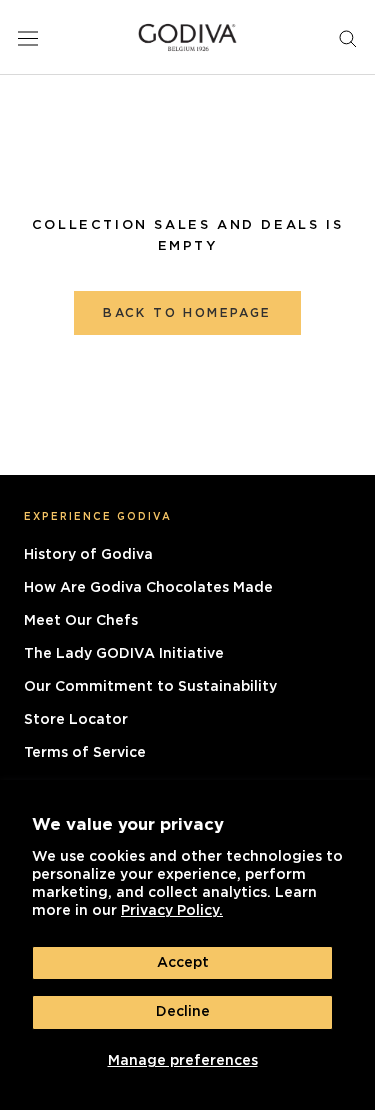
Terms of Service (85, 753)
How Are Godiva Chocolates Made (148, 588)
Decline (183, 1012)
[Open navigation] (28, 37)
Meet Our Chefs (81, 621)
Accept (183, 963)
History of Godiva (88, 555)
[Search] (348, 37)
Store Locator (76, 720)
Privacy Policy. (172, 911)
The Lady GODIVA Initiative (124, 654)
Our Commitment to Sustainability (150, 687)
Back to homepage (187, 313)
